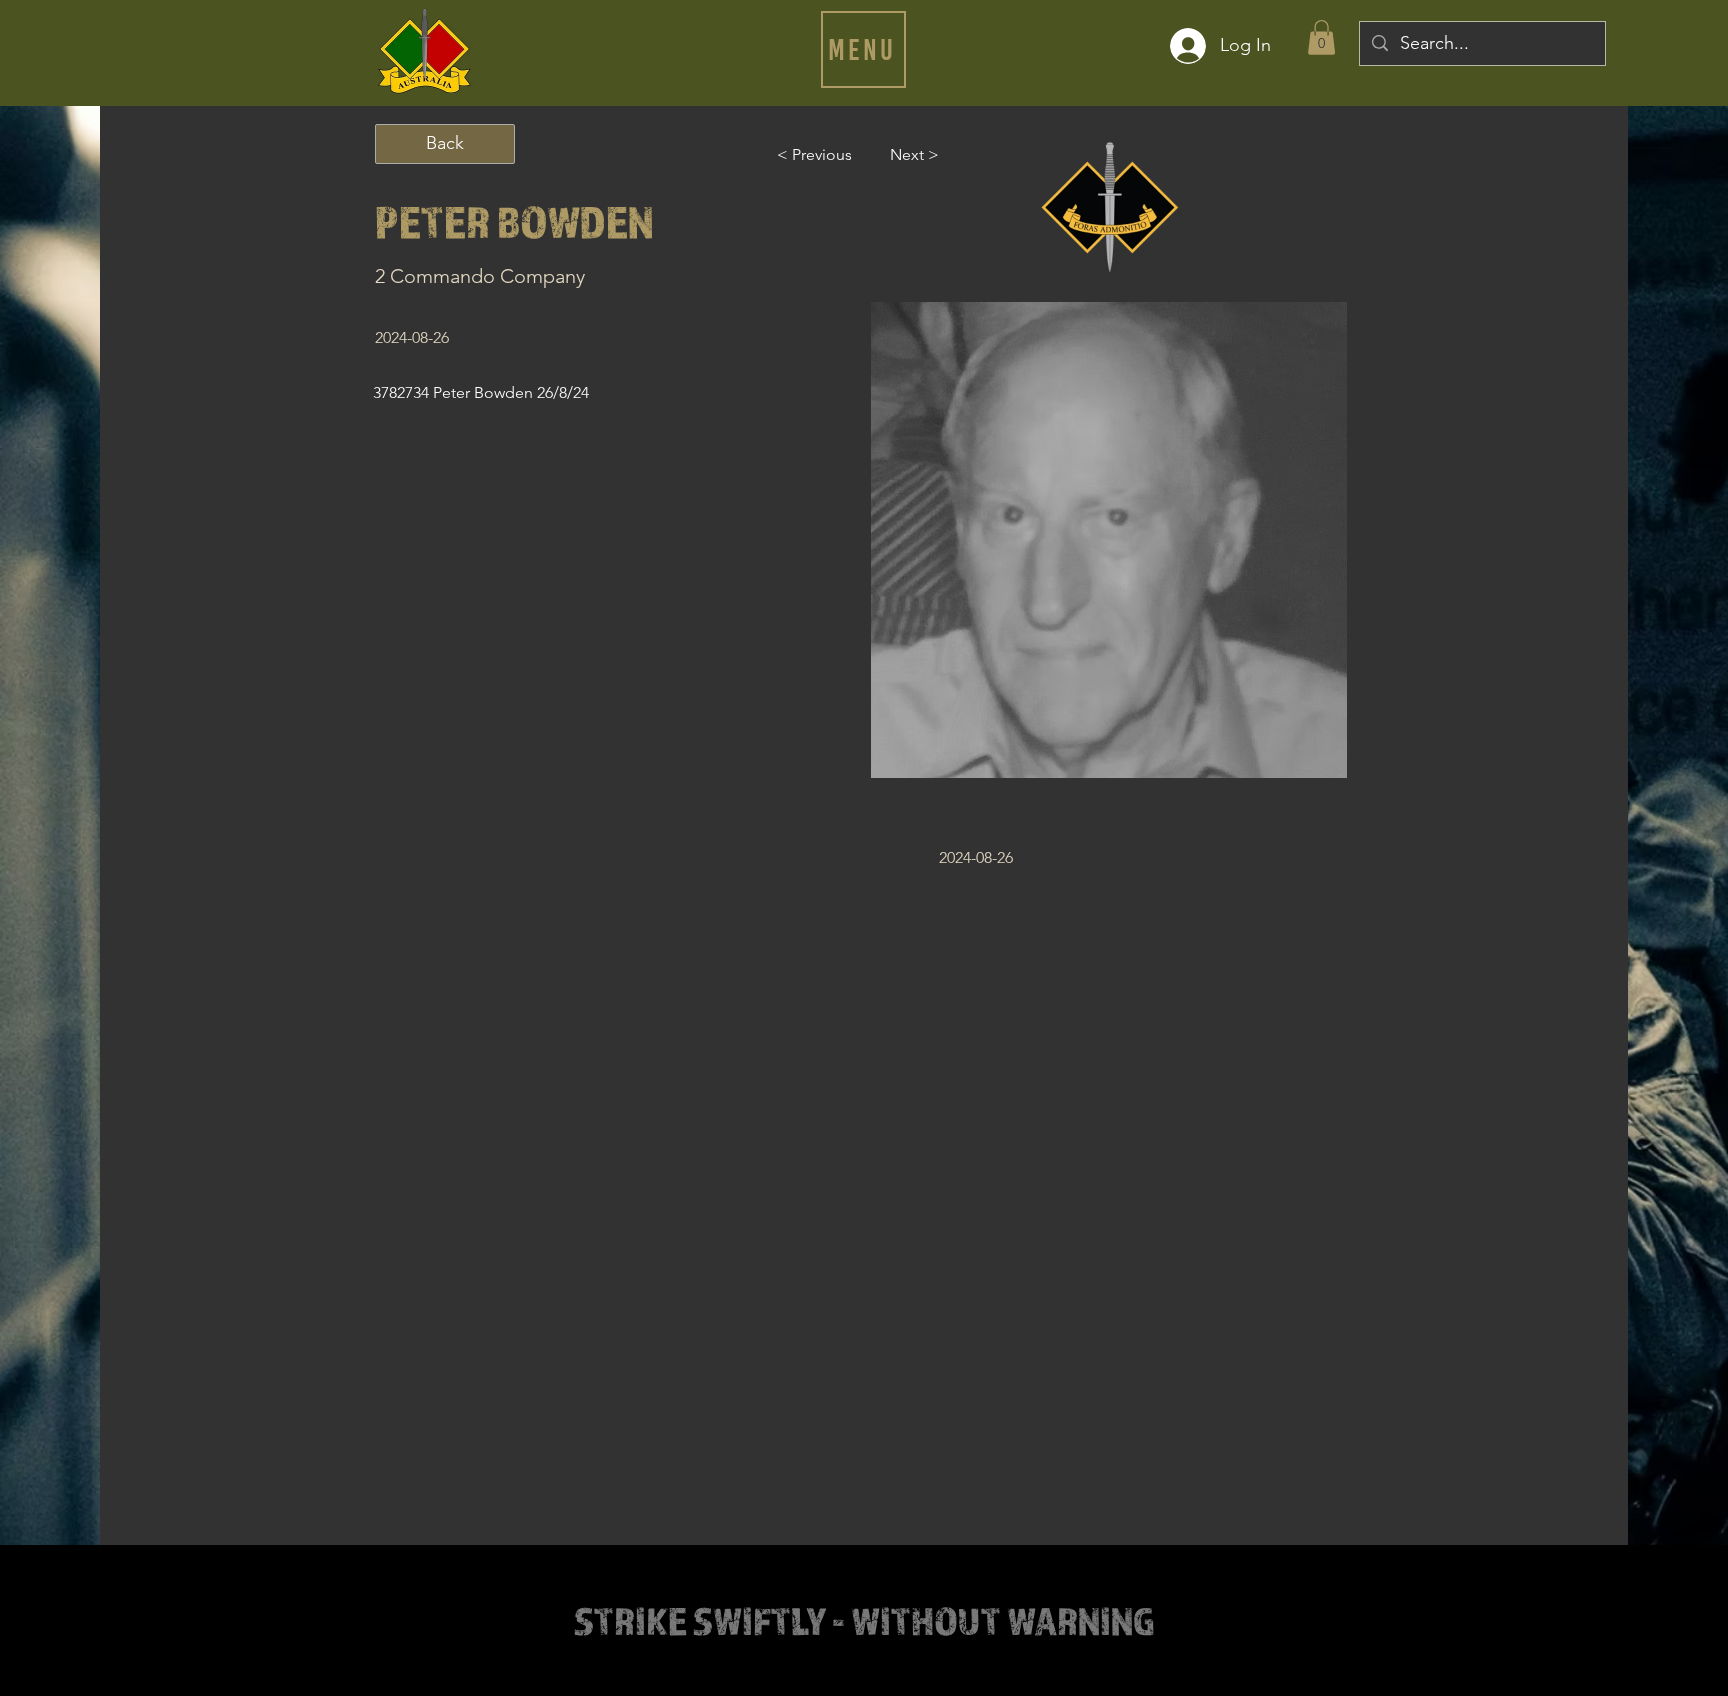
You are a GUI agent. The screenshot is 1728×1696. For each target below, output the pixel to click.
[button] (863, 49)
